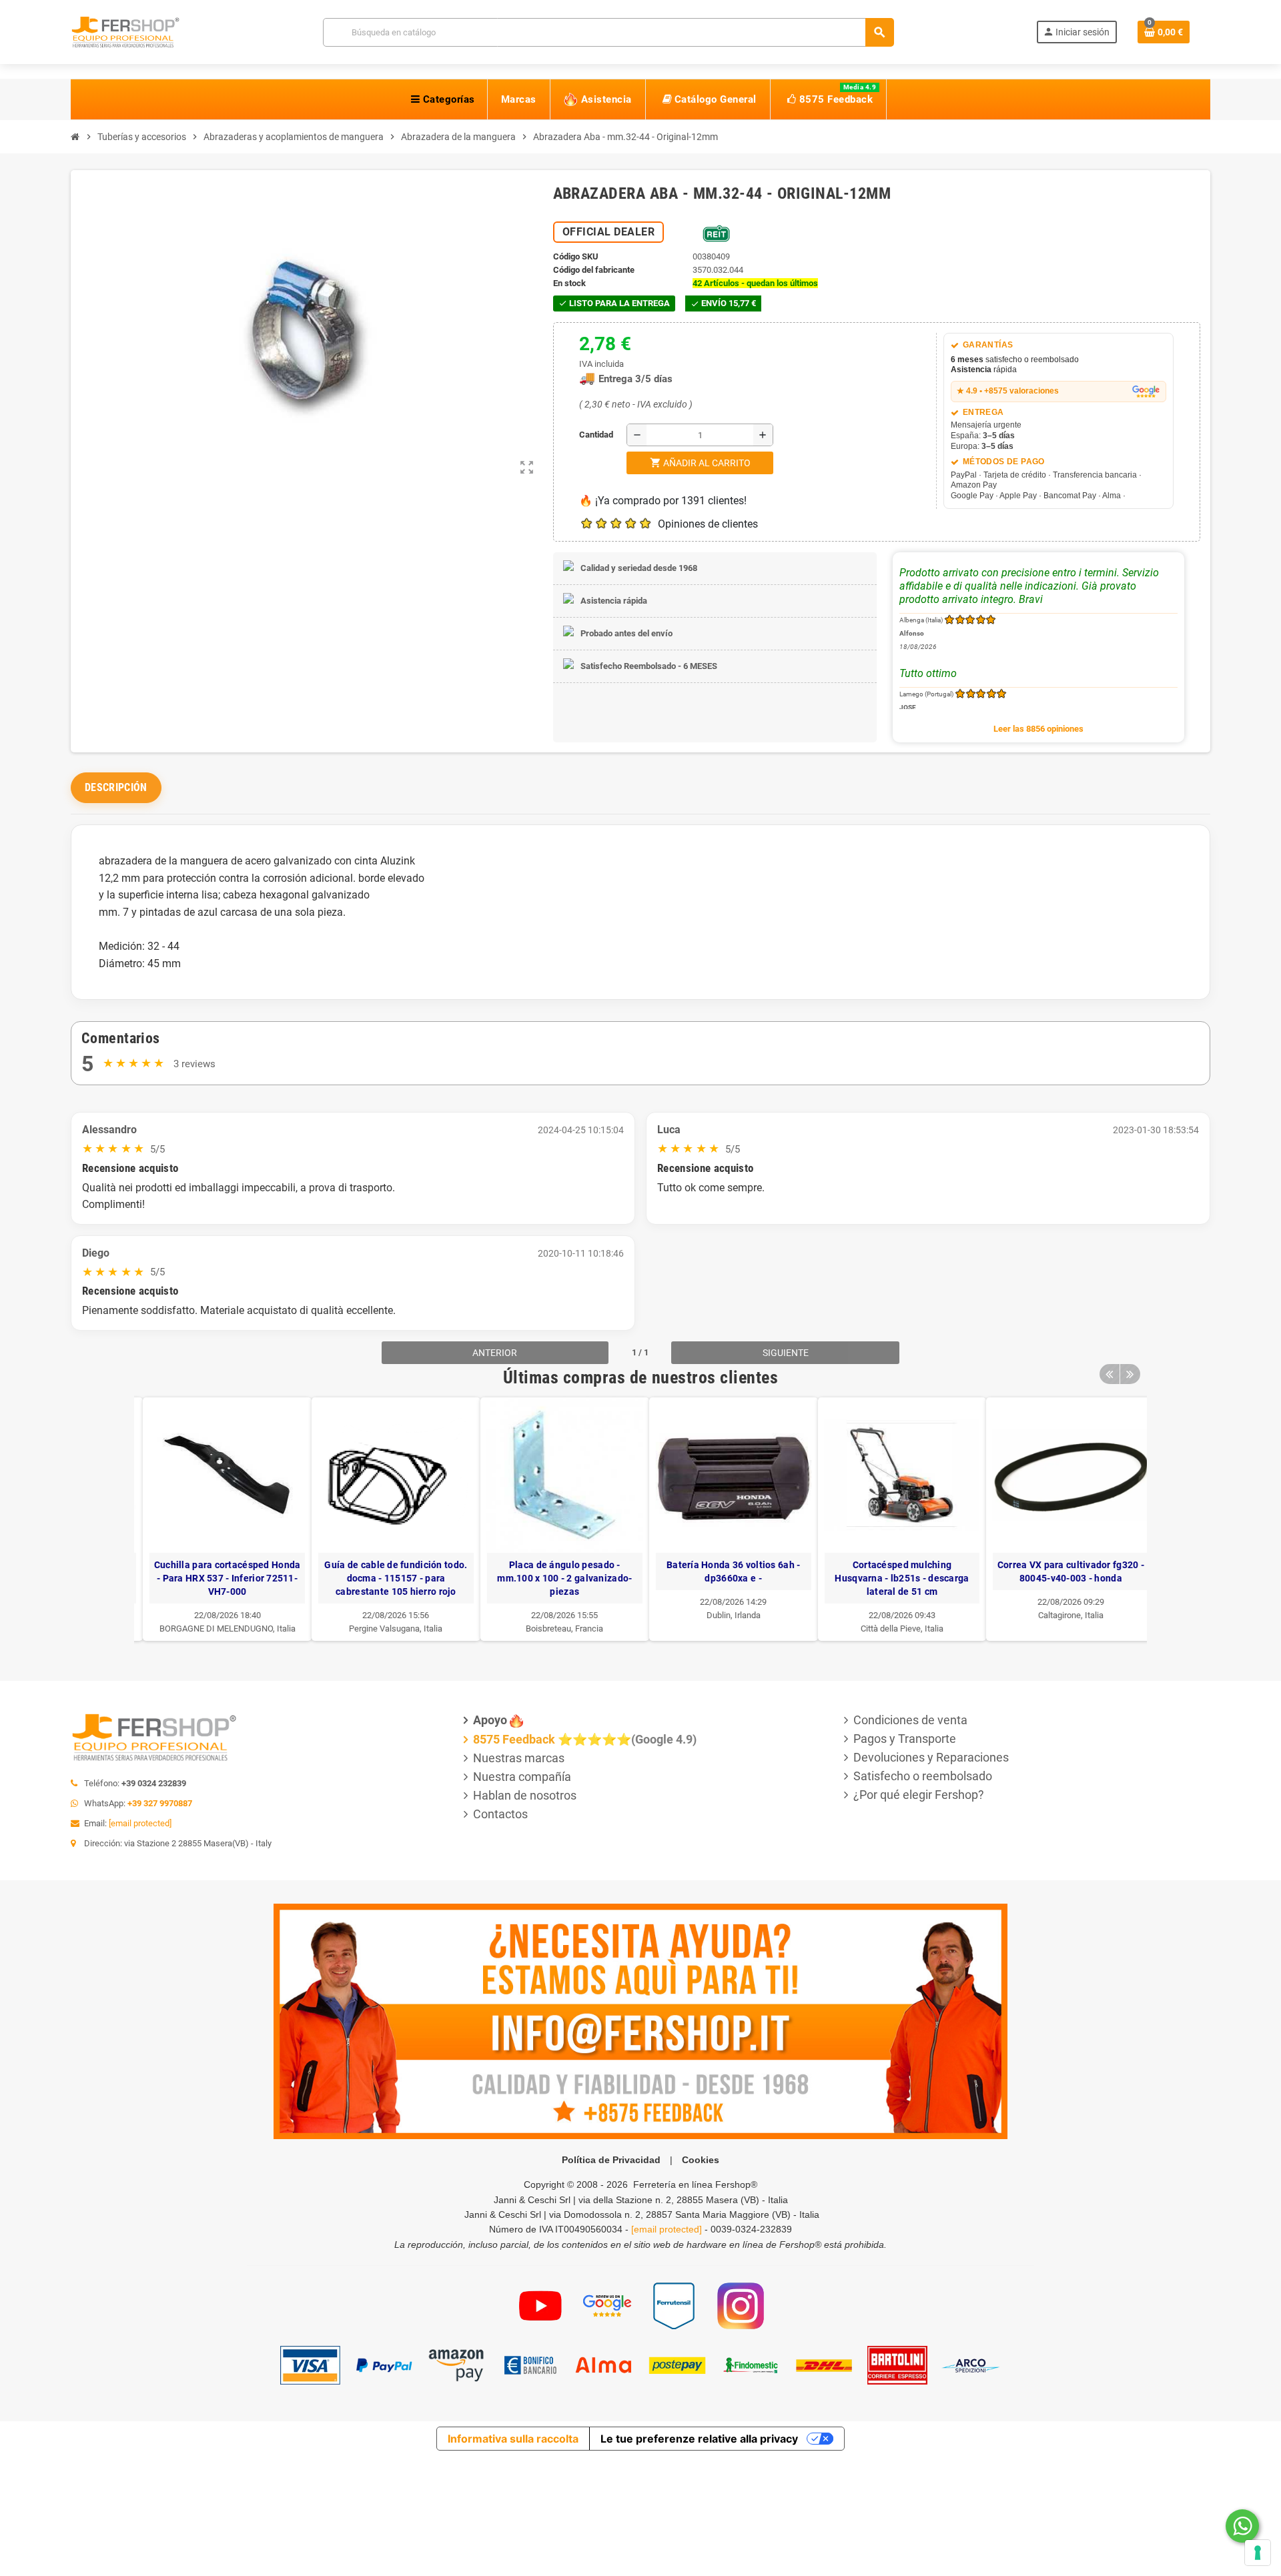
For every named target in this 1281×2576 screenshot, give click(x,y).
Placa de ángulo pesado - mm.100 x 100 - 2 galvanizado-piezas (556, 1578)
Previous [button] (1110, 1374)
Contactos (500, 1814)
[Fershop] (125, 31)
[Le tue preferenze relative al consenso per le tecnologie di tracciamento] (1258, 2553)
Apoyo (490, 1720)
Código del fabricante (594, 270)
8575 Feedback (514, 1739)
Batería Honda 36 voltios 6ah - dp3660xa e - (725, 1571)
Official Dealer (609, 232)
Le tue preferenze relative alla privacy (699, 2439)
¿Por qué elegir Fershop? (919, 1795)
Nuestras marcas (519, 1758)
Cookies (701, 2160)
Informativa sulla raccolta (513, 2439)
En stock (569, 283)
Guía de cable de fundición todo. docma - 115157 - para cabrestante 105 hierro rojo (388, 1578)
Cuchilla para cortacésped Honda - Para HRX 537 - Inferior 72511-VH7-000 (219, 1578)
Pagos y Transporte (905, 1739)
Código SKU (576, 256)
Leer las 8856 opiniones (1038, 729)
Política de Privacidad (611, 2160)
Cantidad (582, 435)
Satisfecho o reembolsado (923, 1776)
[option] (219, 1519)
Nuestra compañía (522, 1777)
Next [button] (1130, 1374)
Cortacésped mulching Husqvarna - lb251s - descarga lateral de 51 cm (894, 1578)
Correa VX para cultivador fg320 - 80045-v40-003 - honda (1062, 1571)
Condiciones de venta (910, 1720)
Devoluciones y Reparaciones (931, 1757)
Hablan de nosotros (525, 1795)
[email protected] (140, 1823)
